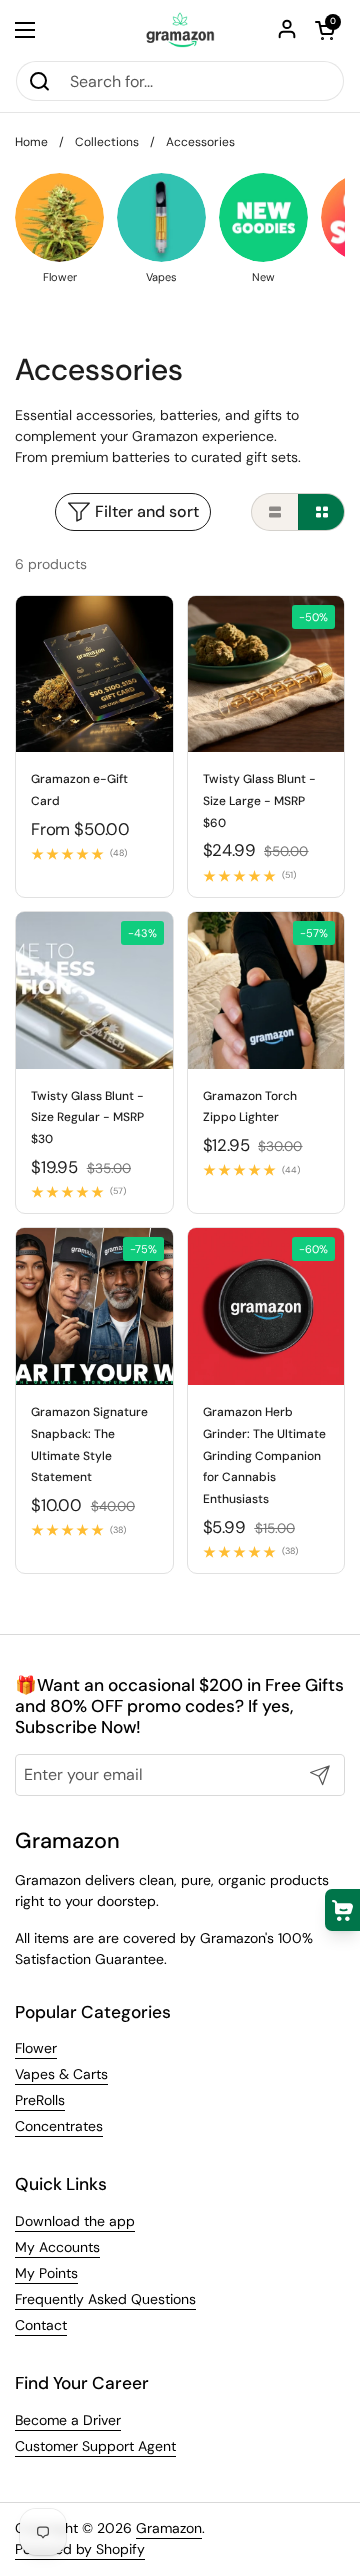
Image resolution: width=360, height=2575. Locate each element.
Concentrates (59, 2126)
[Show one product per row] (275, 512)
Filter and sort (147, 511)
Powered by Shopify (80, 2549)
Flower (36, 2048)
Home (31, 142)
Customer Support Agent (95, 2446)
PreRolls (40, 2100)
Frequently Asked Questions (105, 2299)
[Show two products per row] (321, 512)
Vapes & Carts (61, 2074)
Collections (107, 142)
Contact (41, 2325)
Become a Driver (68, 2420)
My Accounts (57, 2247)
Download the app (75, 2221)
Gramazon (169, 2528)
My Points (46, 2273)
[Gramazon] (180, 30)
